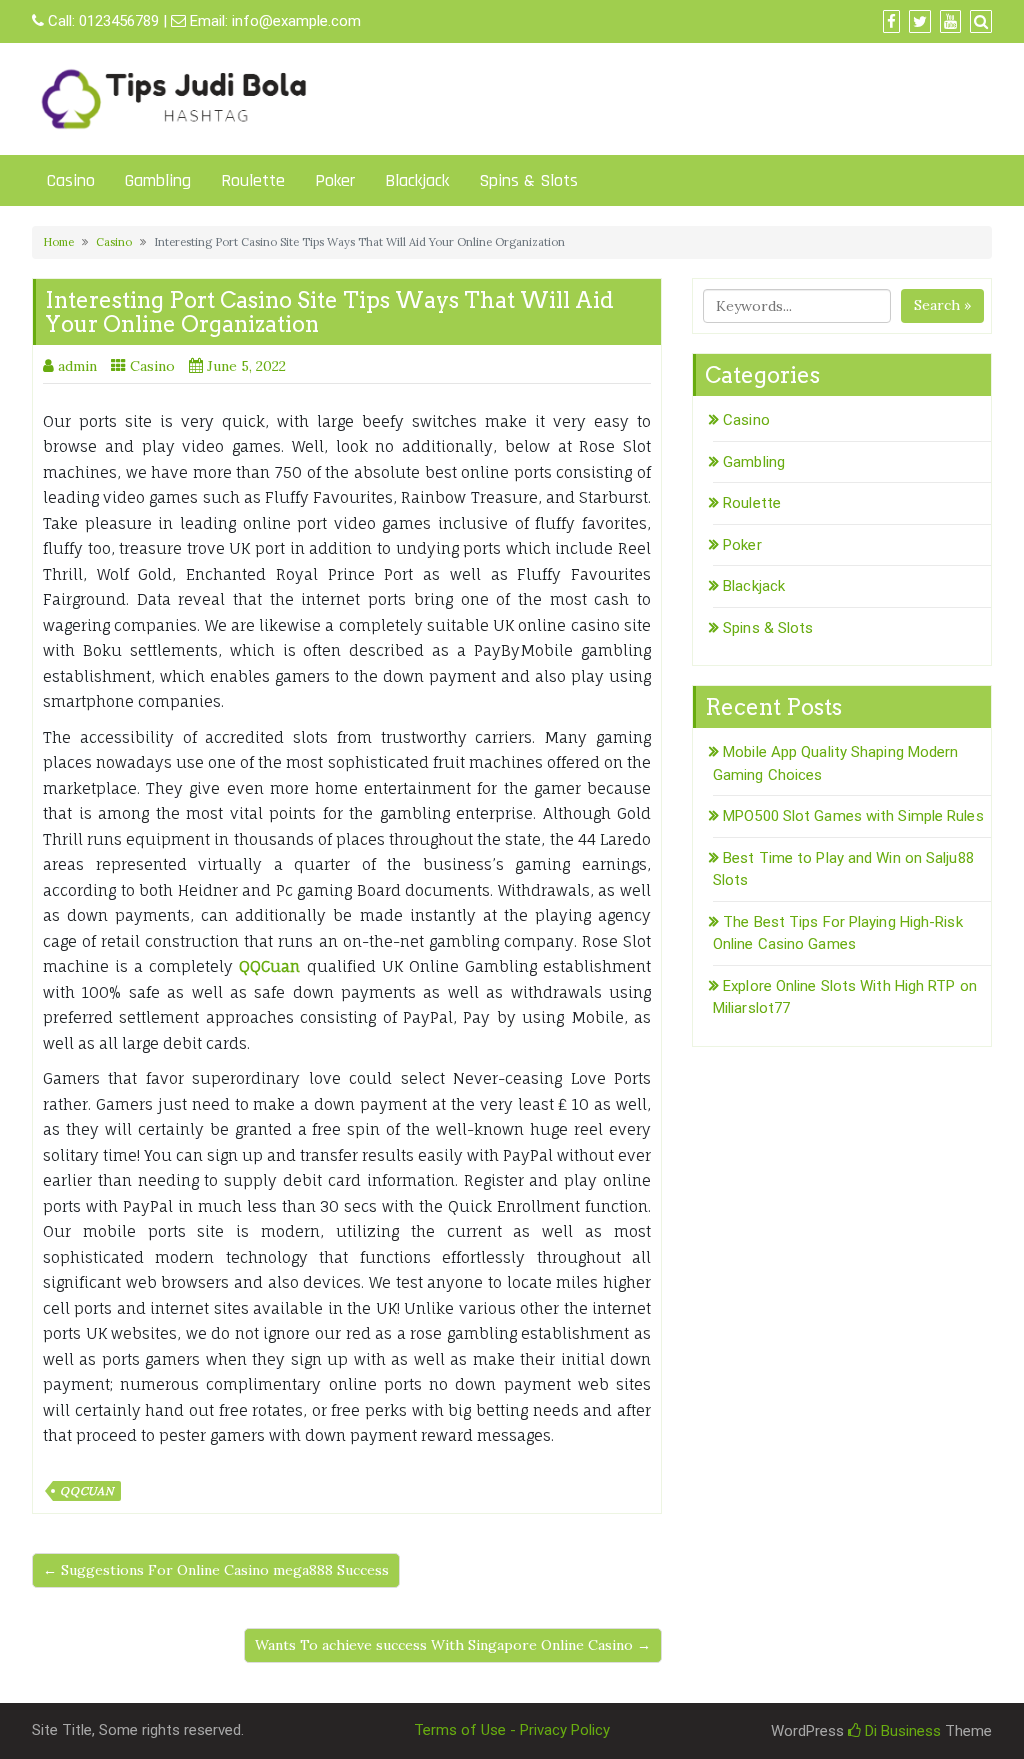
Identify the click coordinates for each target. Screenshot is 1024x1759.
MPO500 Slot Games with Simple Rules (853, 816)
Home (58, 242)
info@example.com (296, 21)
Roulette (253, 180)
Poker (335, 180)
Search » (942, 305)
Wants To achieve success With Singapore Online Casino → (453, 1645)
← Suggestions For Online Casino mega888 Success (216, 1570)
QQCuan (87, 1491)
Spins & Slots (528, 180)
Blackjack (417, 180)
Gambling (158, 180)
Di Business (901, 1731)
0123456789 (119, 21)
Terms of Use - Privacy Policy (512, 1730)
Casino (71, 180)
